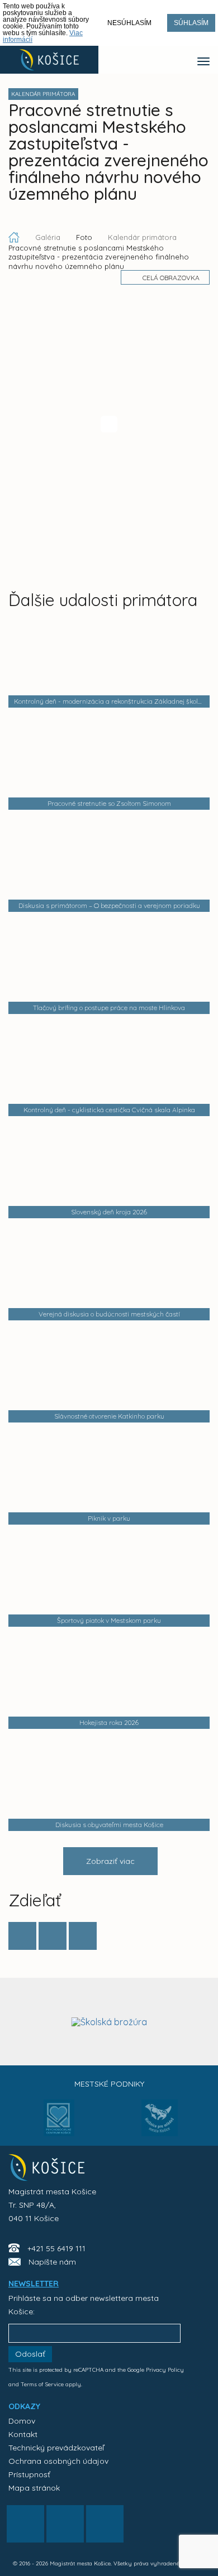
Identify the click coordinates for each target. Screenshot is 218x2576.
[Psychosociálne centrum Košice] (59, 2125)
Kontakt (23, 2434)
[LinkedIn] (83, 1936)
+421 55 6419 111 (56, 2248)
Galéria (49, 237)
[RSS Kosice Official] (105, 2524)
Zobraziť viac (110, 1861)
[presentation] (18, 2021)
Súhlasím (191, 23)
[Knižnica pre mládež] (160, 2125)
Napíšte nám (52, 2262)
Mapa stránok (34, 2488)
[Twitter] (53, 1936)
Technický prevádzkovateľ (56, 2448)
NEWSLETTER (34, 2284)
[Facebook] (22, 1936)
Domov (22, 2421)
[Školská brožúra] (109, 2022)
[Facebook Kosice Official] (25, 2524)
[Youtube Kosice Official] (65, 2524)
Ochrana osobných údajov (58, 2461)
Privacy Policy (165, 2370)
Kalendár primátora (142, 237)
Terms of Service (42, 2384)
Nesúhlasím (129, 23)
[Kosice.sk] (49, 60)
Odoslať (30, 2354)
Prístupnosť (29, 2474)
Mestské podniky (109, 2084)
